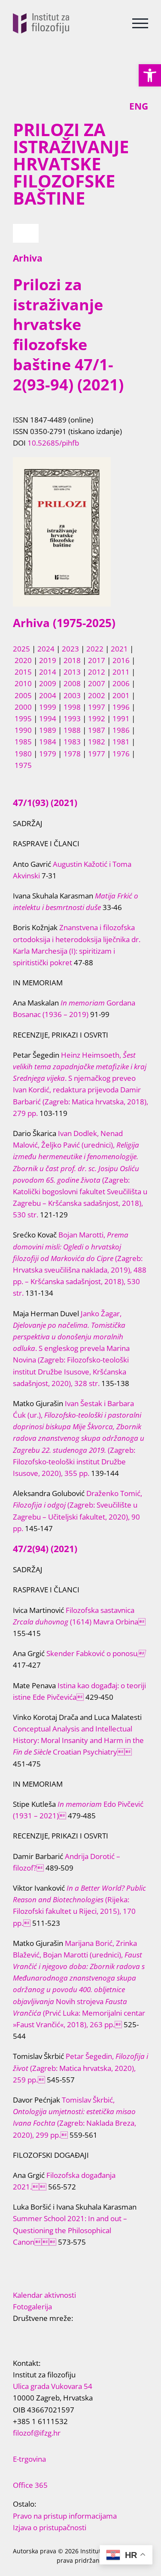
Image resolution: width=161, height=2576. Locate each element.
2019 (48, 660)
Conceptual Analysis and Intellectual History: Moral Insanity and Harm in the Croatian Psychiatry (78, 1740)
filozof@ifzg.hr (37, 2433)
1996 (121, 707)
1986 (121, 730)
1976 (121, 754)
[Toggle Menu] (140, 23)
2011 (121, 672)
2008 (72, 683)
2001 (121, 695)
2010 (23, 683)
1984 (48, 742)
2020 (23, 660)
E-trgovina (29, 2459)
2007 (97, 683)
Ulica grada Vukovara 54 (53, 2386)
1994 (48, 718)
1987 (97, 730)
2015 (23, 672)
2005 (23, 695)
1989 (48, 730)
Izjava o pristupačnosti (50, 2527)
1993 (72, 718)
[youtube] (43, 2335)
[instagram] (57, 2335)
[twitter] (29, 2335)
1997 (97, 707)
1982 (97, 742)
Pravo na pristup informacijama (65, 2516)
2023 (70, 649)
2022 (95, 649)
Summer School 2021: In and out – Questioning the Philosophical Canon (70, 2230)
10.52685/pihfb (53, 443)
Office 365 (30, 2485)
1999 (48, 707)
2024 (46, 649)
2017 (97, 660)
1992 (97, 718)
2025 (21, 649)
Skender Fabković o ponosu (96, 1653)
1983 (72, 742)
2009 (48, 683)
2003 (72, 695)
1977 (97, 754)
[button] (150, 75)
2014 (48, 672)
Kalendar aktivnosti (44, 2295)
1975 (23, 765)
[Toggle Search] (108, 23)
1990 (23, 730)
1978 (72, 754)
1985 (23, 742)
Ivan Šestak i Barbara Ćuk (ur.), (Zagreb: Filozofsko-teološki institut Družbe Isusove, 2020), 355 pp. (79, 1438)
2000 (23, 707)
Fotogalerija (32, 2307)
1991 (121, 718)
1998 (72, 707)
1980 (23, 754)
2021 (119, 649)
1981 (121, 742)
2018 (72, 660)
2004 (48, 695)
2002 (97, 695)
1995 (23, 718)
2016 (121, 660)
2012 (97, 672)
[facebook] (15, 2335)
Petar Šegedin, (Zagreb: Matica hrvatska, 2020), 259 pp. (80, 2068)
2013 (72, 672)
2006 (121, 683)
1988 (72, 730)
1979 (48, 754)
